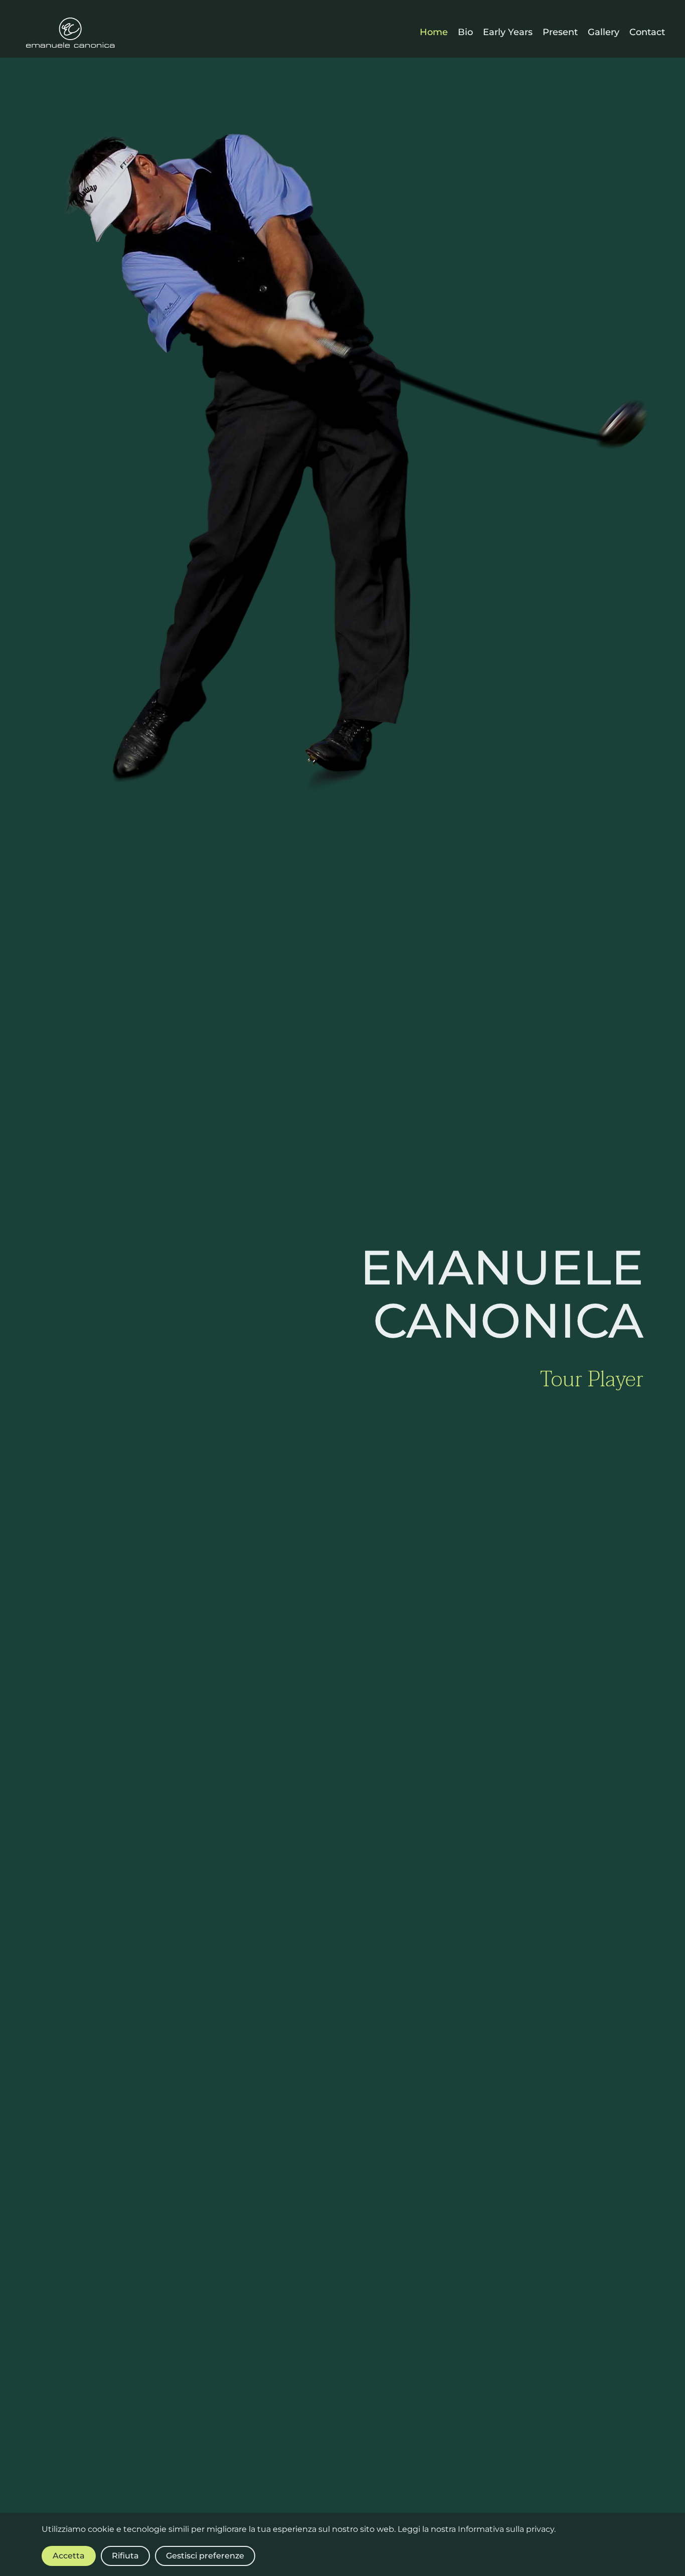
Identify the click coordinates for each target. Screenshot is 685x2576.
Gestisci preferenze (205, 2556)
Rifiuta (125, 2556)
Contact (647, 32)
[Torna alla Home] (70, 33)
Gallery (604, 32)
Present (560, 32)
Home (434, 32)
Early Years (508, 32)
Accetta (69, 2556)
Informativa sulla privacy (506, 2529)
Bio (465, 32)
